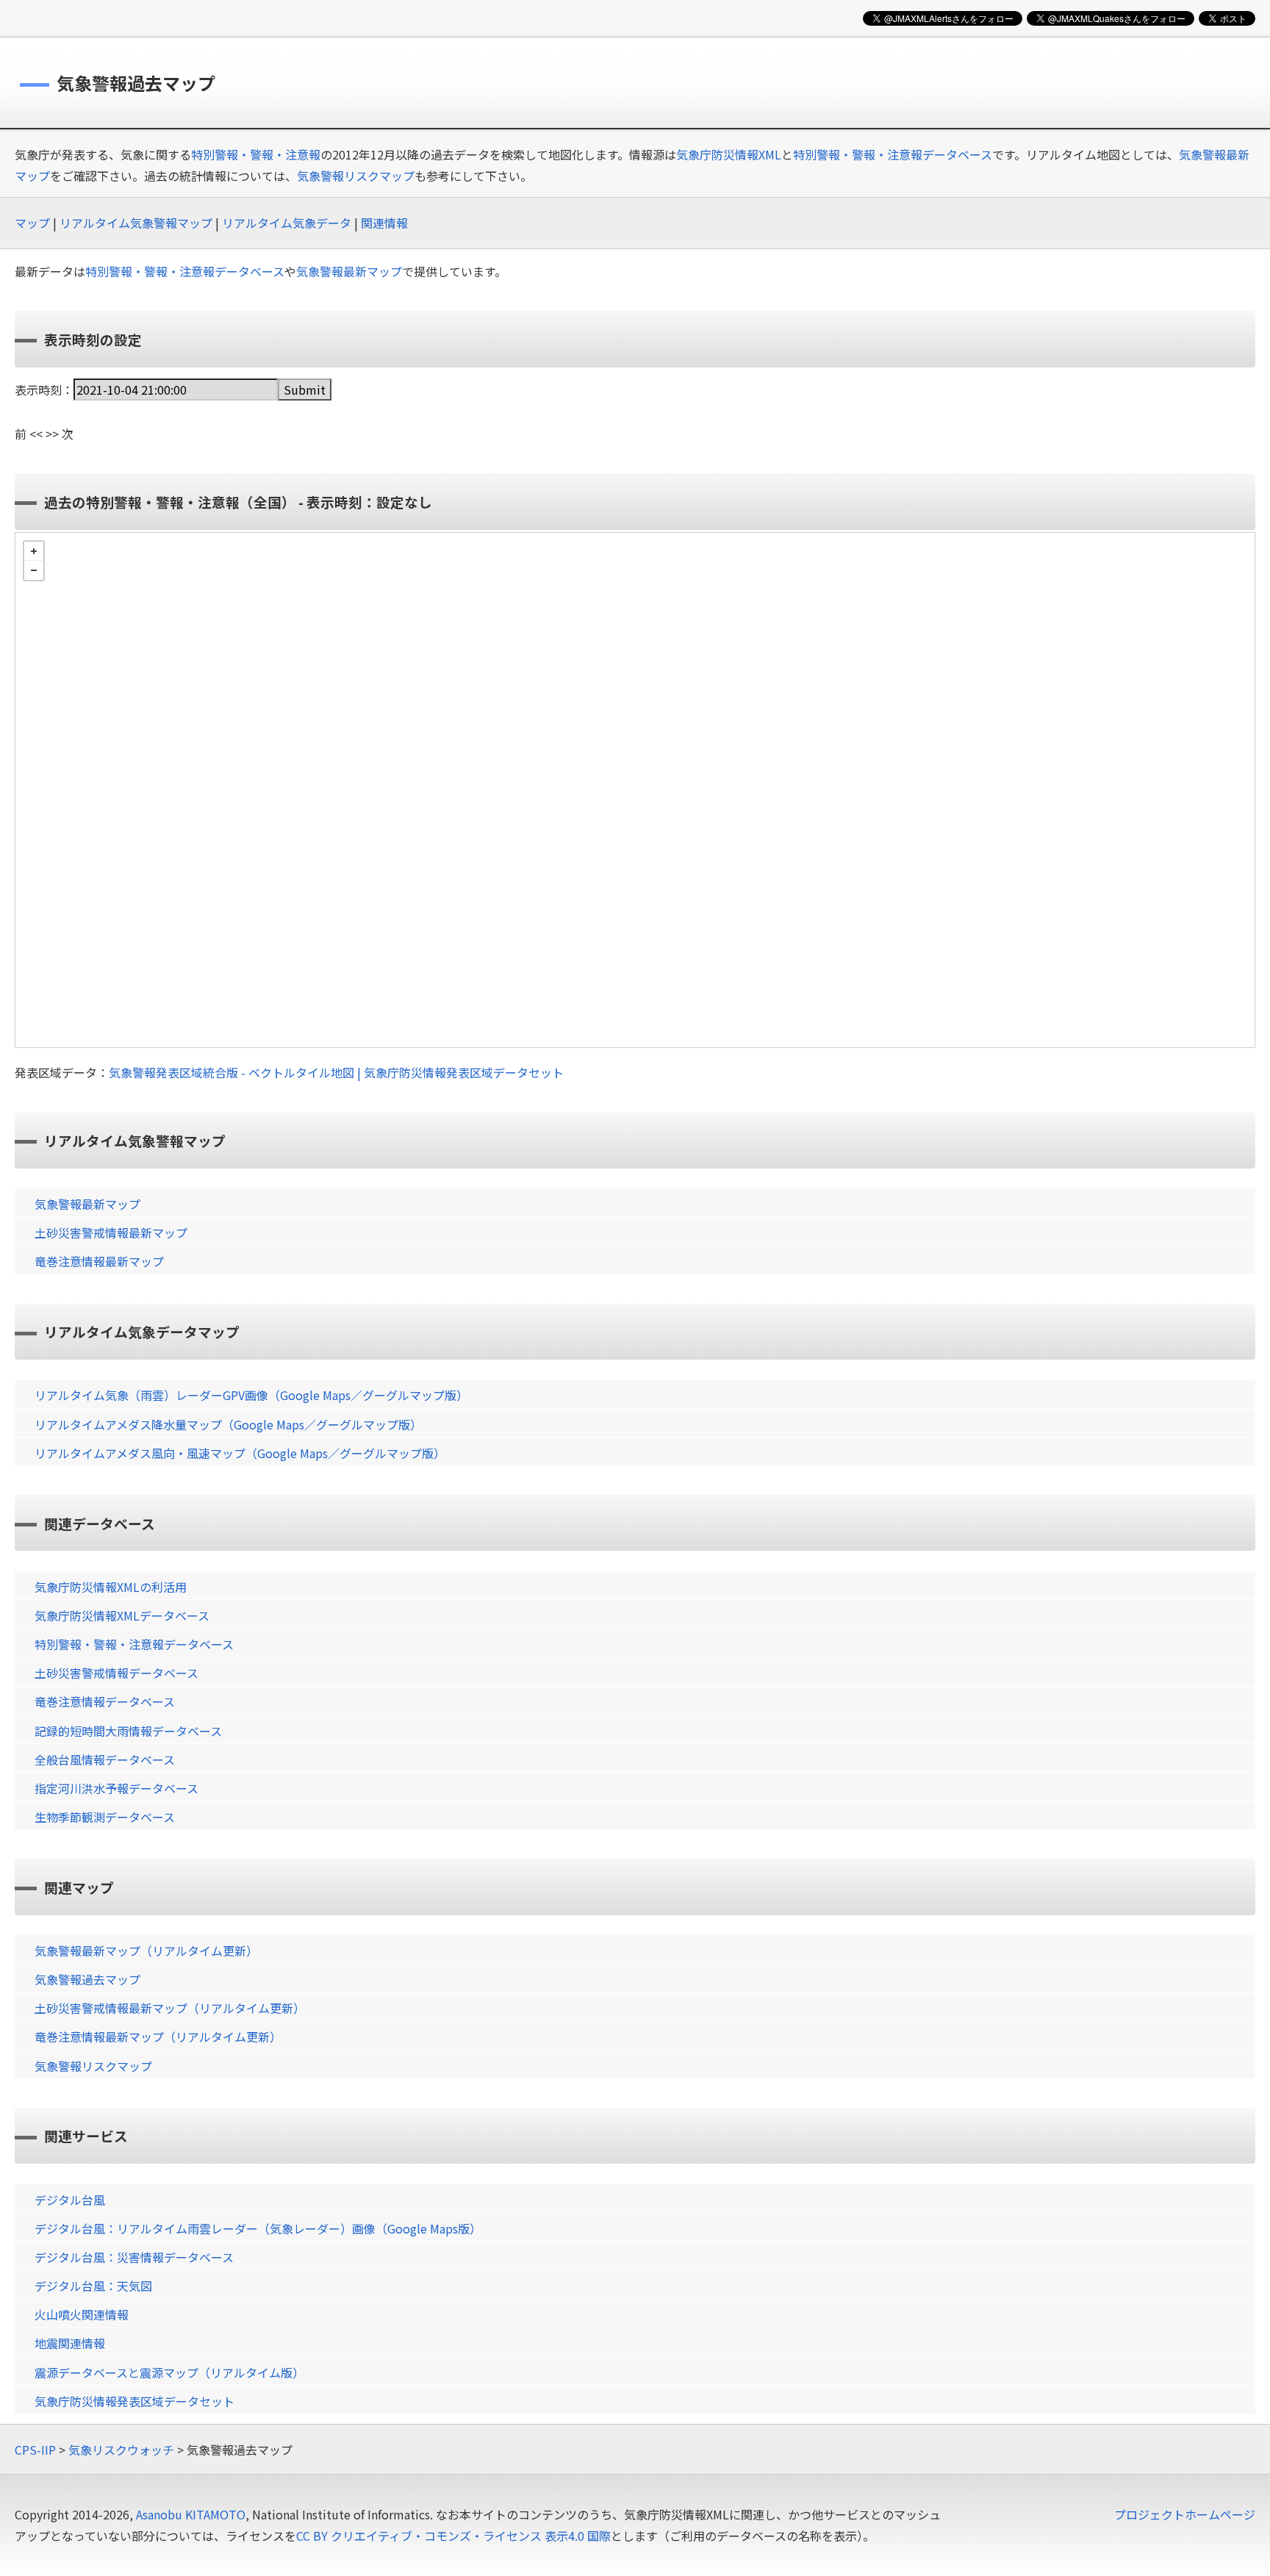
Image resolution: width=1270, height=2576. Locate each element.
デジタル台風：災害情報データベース (134, 2257)
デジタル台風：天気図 (93, 2286)
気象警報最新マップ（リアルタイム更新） (146, 1951)
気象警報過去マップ (87, 1979)
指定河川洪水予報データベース (116, 1788)
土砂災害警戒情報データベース (116, 1673)
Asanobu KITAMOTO (191, 2514)
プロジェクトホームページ (1185, 2514)
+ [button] (34, 551)
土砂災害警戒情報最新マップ (111, 1233)
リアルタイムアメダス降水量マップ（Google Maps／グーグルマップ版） (228, 1424)
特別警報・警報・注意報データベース (893, 154)
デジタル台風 (70, 2200)
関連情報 (384, 223)
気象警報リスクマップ (356, 176)
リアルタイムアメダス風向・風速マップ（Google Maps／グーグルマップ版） (240, 1453)
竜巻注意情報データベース (105, 1701)
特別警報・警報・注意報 (256, 154)
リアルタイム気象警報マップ (136, 223)
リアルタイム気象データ (287, 223)
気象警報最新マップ (349, 271)
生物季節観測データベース (105, 1817)
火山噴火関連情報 (82, 2314)
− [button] (34, 570)
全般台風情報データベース (105, 1759)
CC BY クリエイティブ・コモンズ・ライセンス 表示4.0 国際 (453, 2536)
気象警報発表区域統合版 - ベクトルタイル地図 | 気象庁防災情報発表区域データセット (336, 1072)
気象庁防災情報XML (729, 154)
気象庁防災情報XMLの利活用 (111, 1587)
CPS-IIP (35, 2450)
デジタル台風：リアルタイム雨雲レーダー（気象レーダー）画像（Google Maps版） (258, 2228)
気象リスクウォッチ (121, 2450)
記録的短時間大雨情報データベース (128, 1731)
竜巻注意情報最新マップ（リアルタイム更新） (158, 2037)
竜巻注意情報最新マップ (99, 1261)
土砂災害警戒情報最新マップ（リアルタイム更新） (170, 2008)
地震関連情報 (70, 2343)
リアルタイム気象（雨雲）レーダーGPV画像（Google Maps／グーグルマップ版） (251, 1395)
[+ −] (635, 790)
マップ (32, 223)
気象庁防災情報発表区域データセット (134, 2401)
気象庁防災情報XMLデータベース (122, 1615)
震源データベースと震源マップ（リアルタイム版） (169, 2372)
